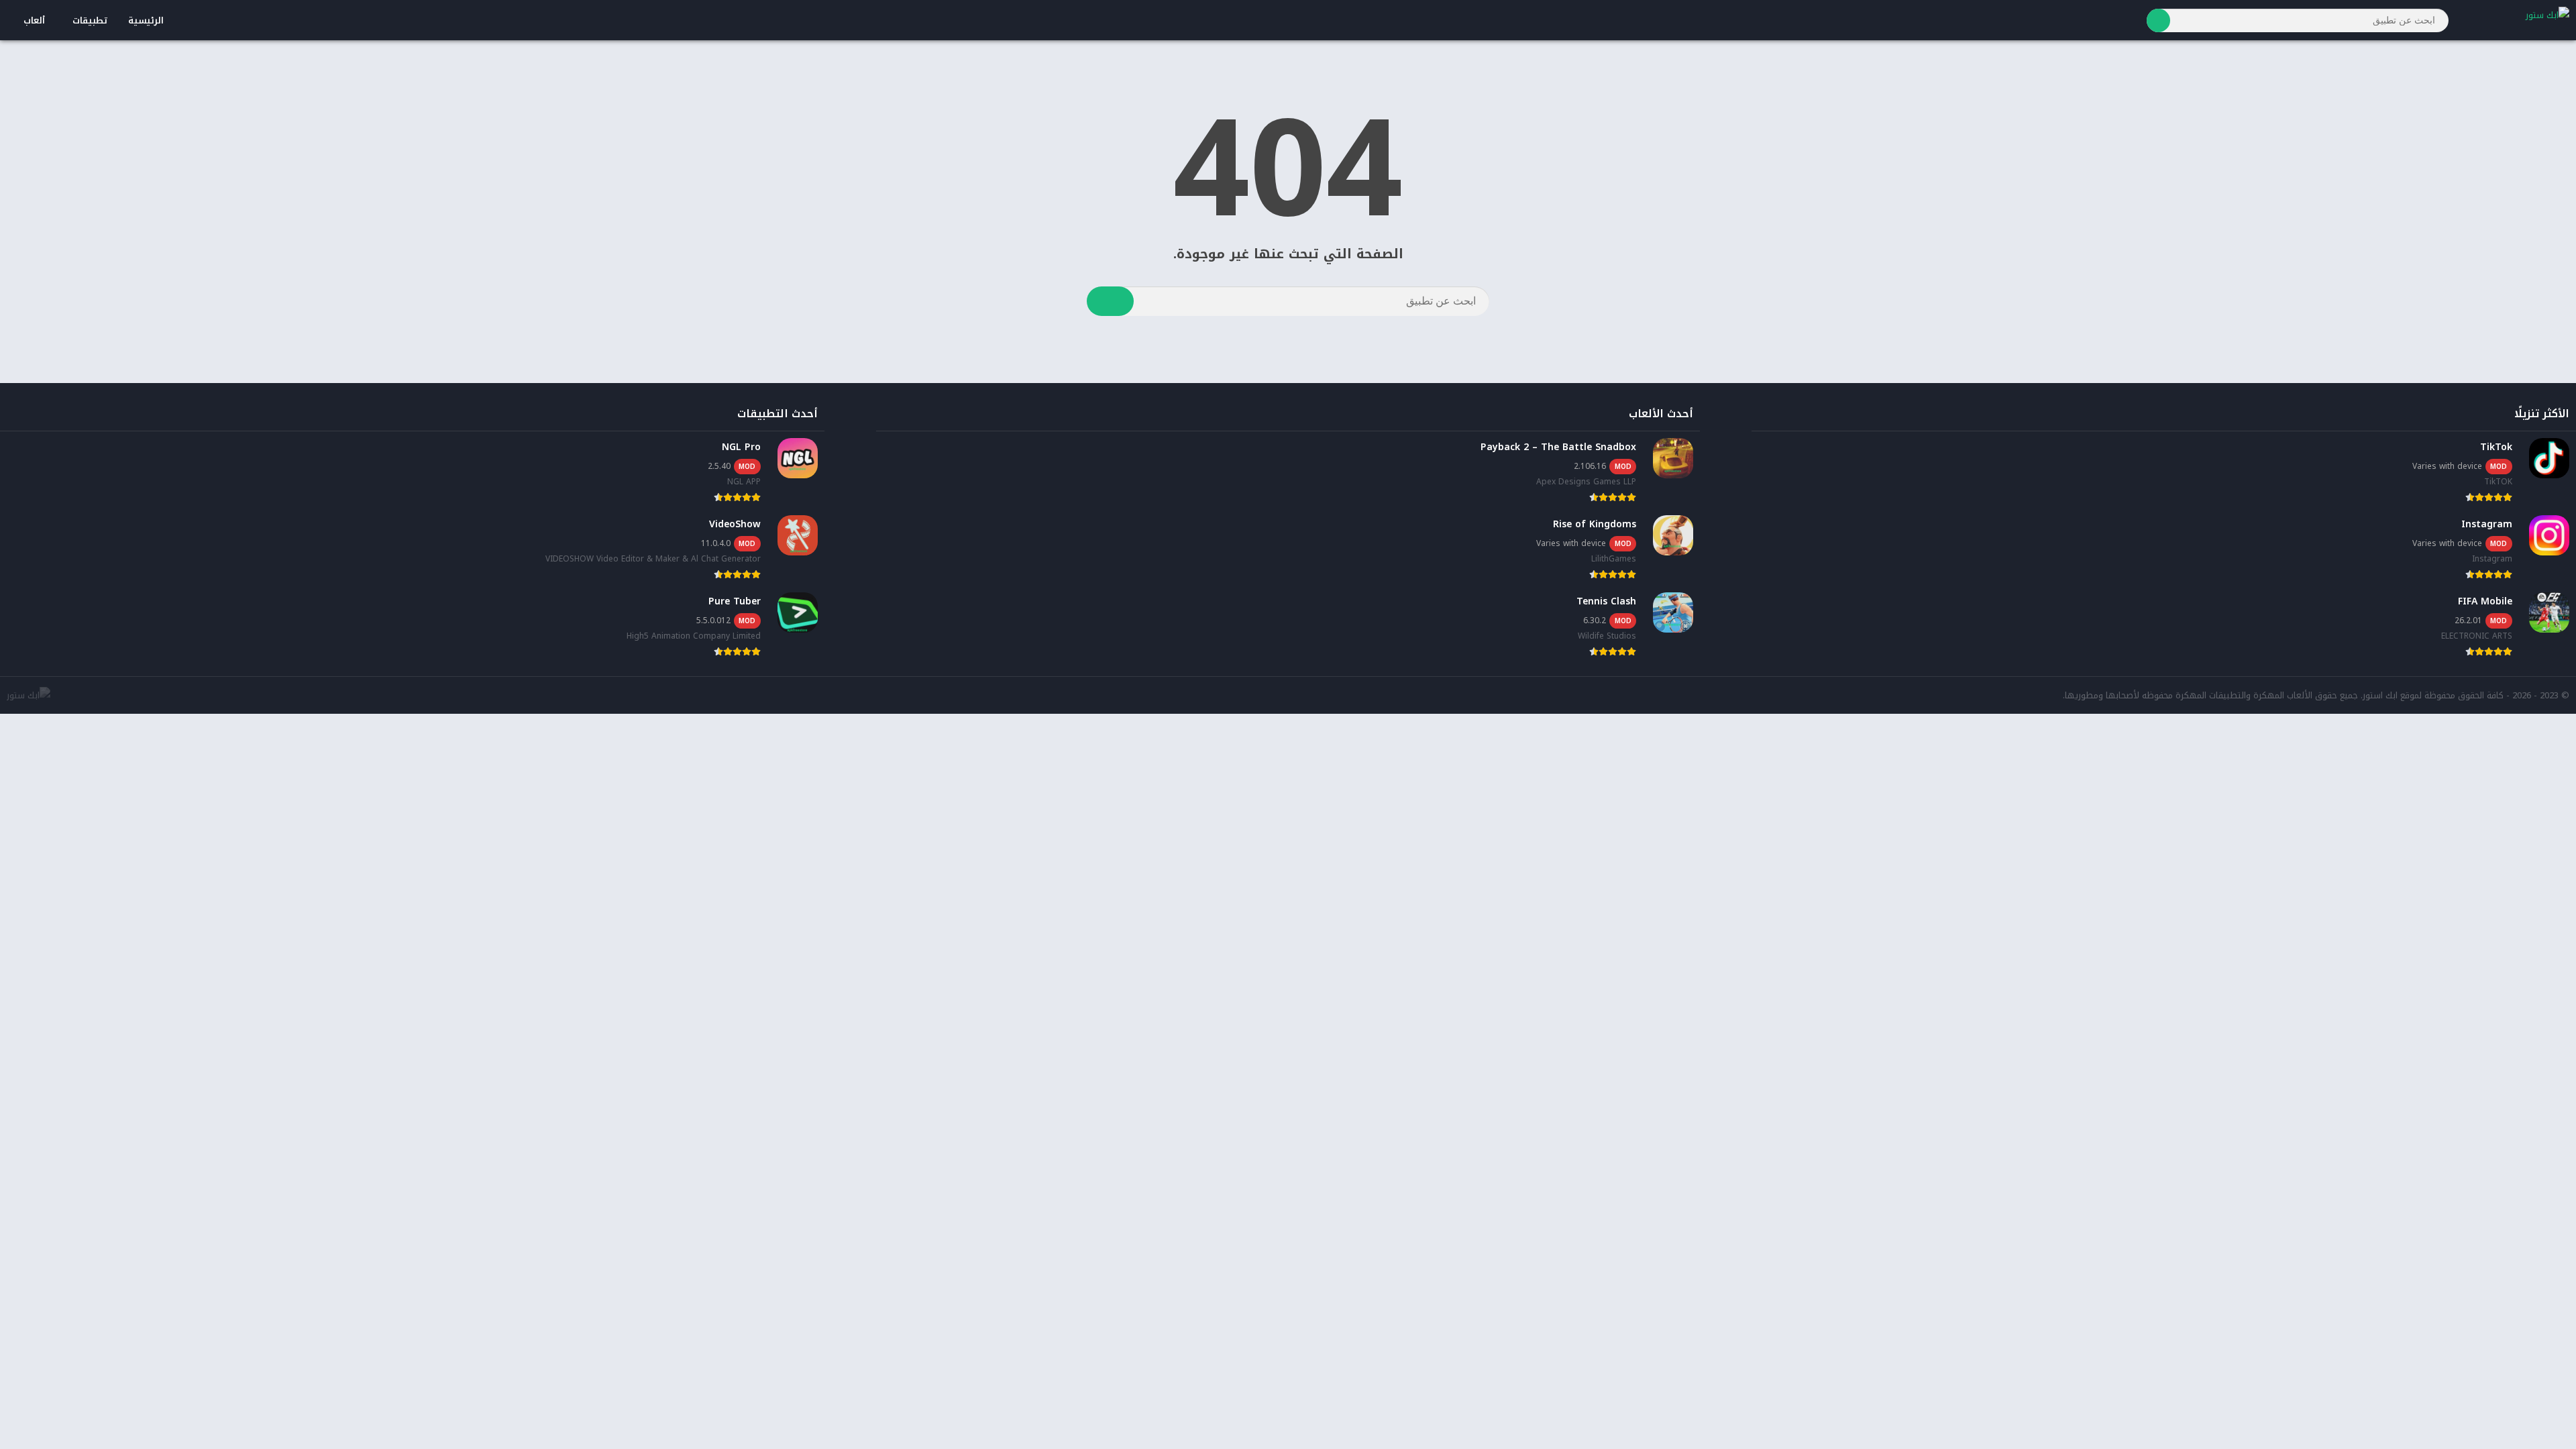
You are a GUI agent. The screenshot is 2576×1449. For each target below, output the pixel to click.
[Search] (2158, 20)
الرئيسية (146, 20)
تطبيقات (90, 20)
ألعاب (34, 20)
